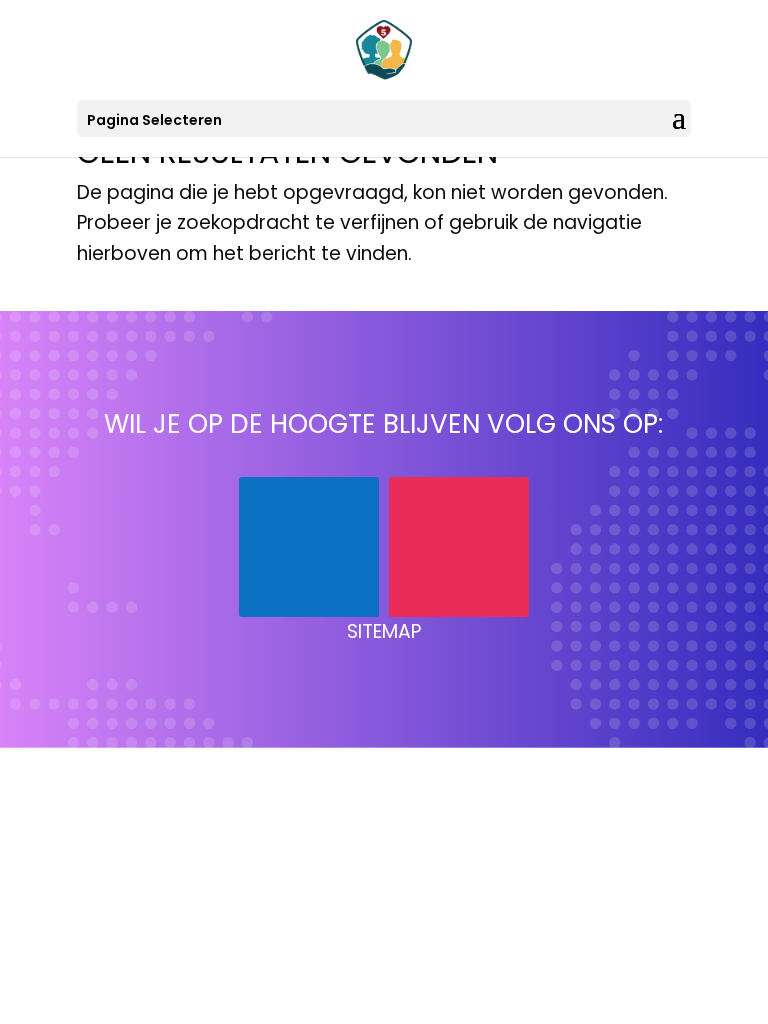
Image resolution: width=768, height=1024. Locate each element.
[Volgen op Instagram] (459, 547)
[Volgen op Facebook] (309, 547)
